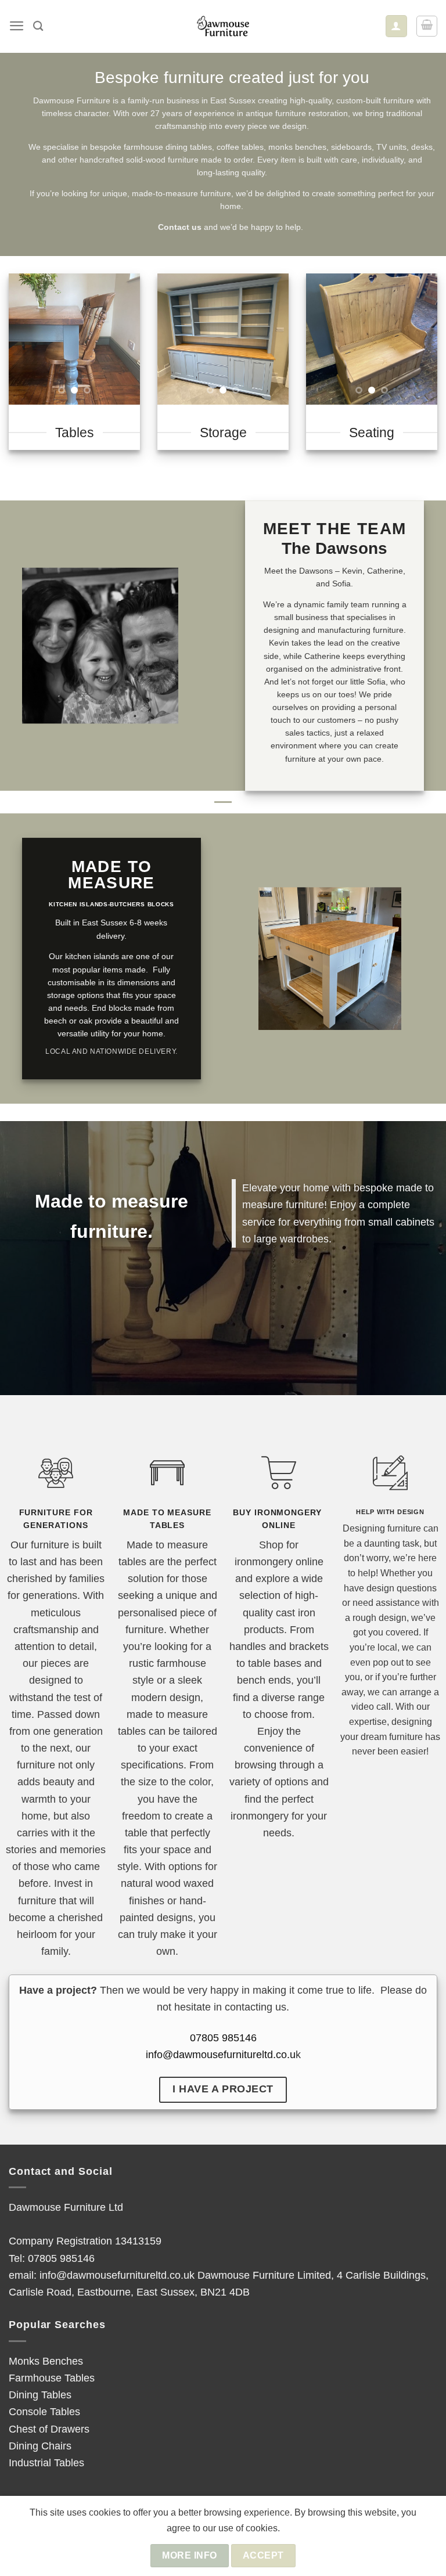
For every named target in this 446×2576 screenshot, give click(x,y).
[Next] (123, 339)
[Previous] (26, 339)
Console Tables (44, 2411)
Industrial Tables (46, 2462)
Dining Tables (40, 2395)
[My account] (396, 26)
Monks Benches (46, 2361)
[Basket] (427, 26)
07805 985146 (223, 2038)
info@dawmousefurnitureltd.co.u (221, 2054)
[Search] (38, 26)
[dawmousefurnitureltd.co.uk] (223, 26)
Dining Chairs (40, 2446)
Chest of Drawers (49, 2429)
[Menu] (17, 26)
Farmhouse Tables (52, 2378)
